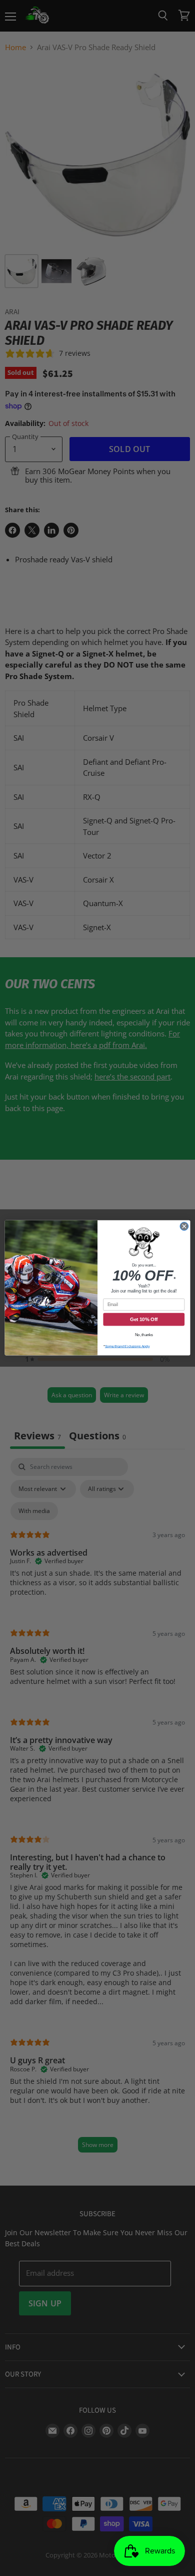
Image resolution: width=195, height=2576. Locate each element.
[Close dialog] (184, 1227)
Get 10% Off (144, 1320)
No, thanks (144, 1335)
